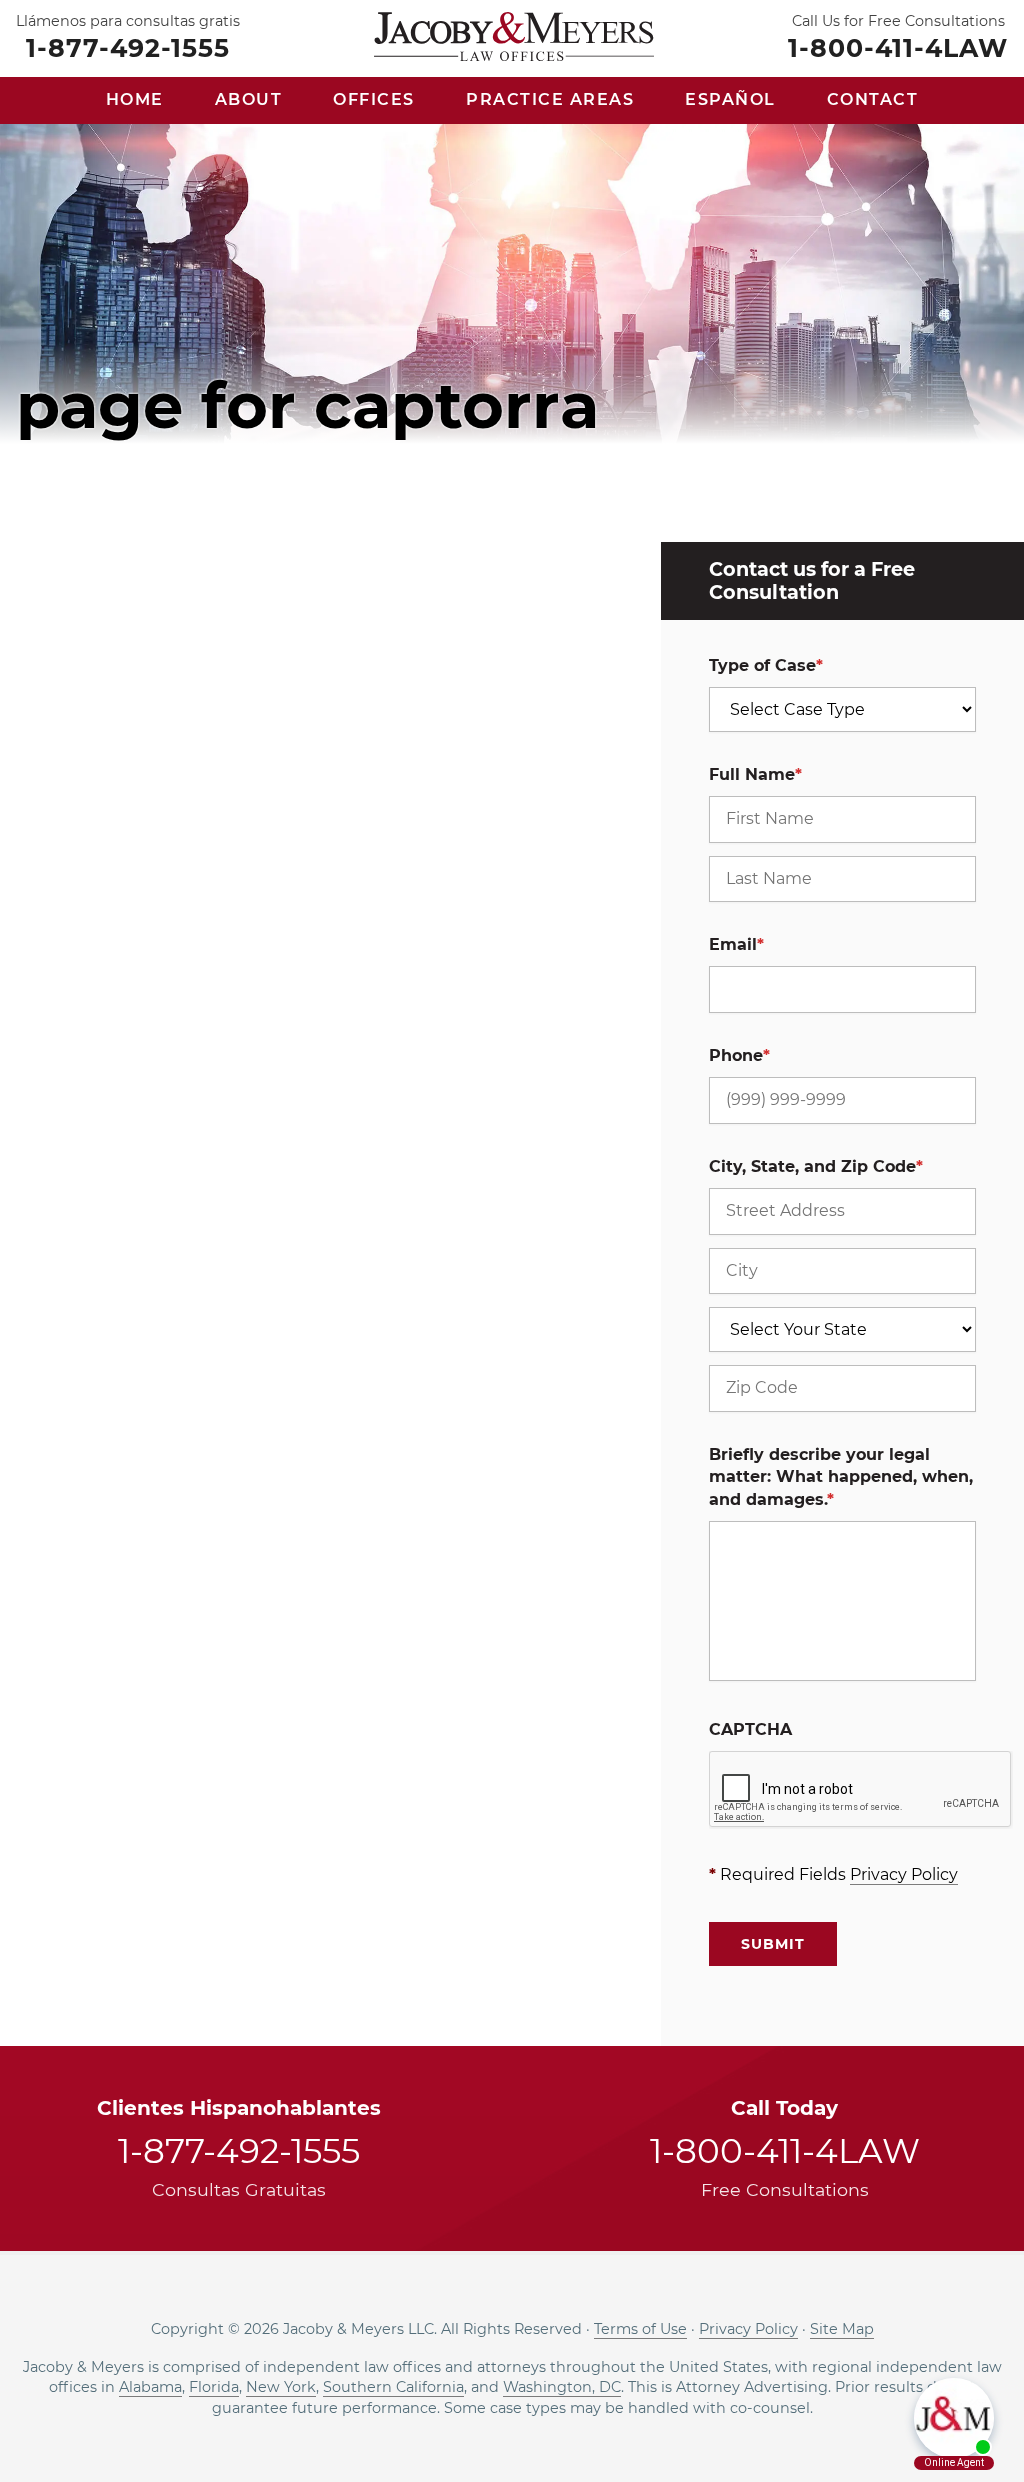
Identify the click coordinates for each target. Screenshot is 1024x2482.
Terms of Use (640, 2329)
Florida (214, 2387)
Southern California (393, 2387)
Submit (773, 1944)
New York (281, 2387)
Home (135, 99)
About (249, 99)
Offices (374, 99)
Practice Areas (550, 99)
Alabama (150, 2387)
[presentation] (861, 1790)
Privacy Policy (904, 1874)
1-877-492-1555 (128, 47)
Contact (873, 99)
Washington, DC (562, 2387)
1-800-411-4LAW (898, 47)
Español (730, 99)
